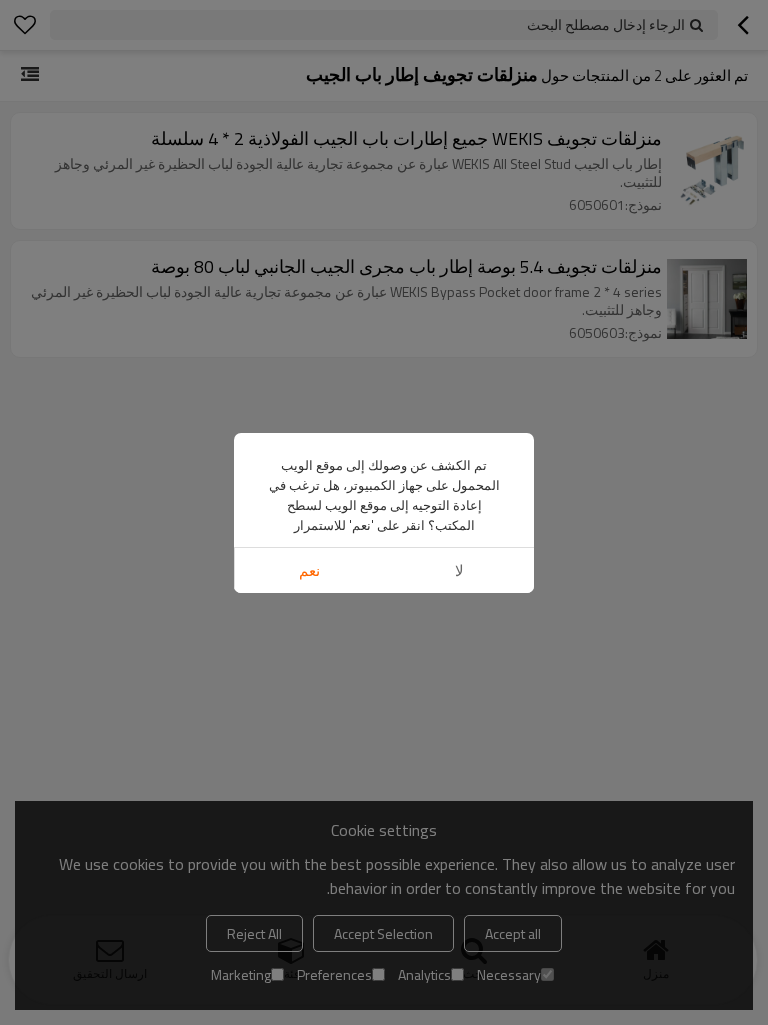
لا (459, 570)
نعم (309, 570)
